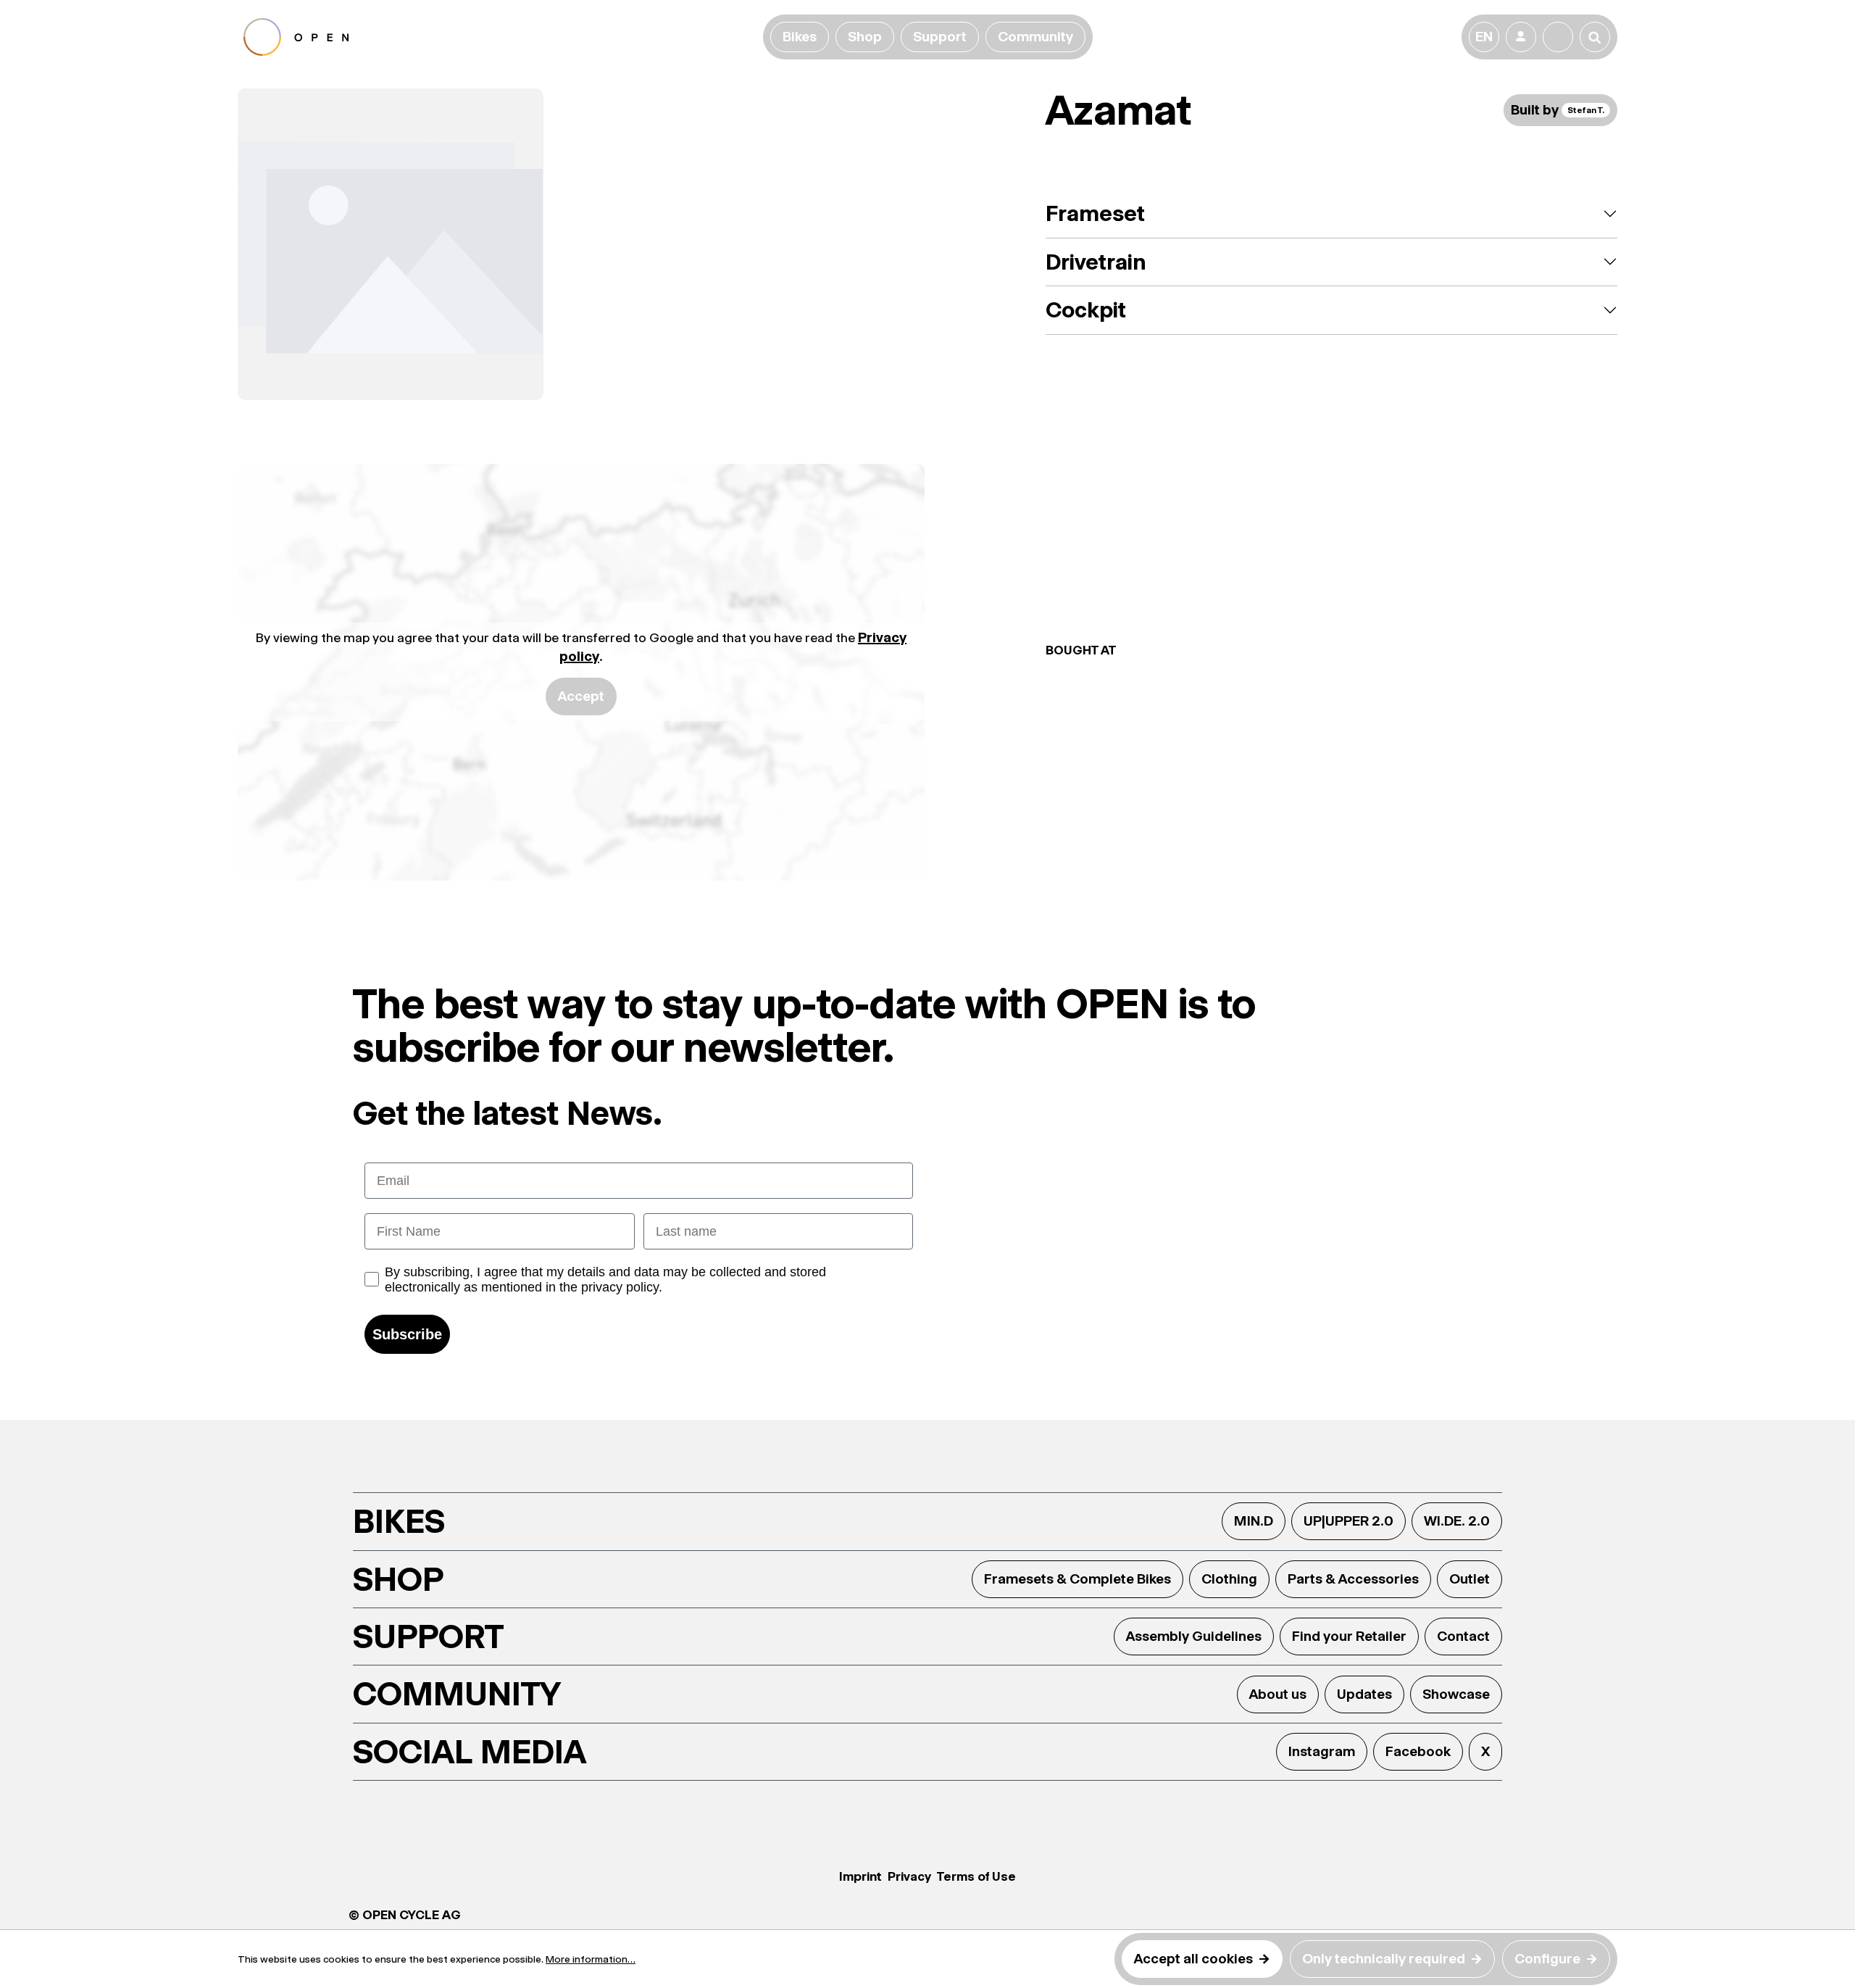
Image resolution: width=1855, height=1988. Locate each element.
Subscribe (407, 1334)
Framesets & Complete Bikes (1077, 1579)
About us (1278, 1694)
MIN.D (1254, 1521)
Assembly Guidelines (1194, 1636)
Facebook (1418, 1751)
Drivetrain (1096, 262)
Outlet (1470, 1579)
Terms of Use (976, 1876)
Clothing (1229, 1579)
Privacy (909, 1876)
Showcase (1456, 1694)
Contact (1463, 1636)
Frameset (1095, 213)
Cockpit (1086, 310)
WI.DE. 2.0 (1457, 1521)
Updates (1364, 1694)
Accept (581, 696)
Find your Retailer (1349, 1636)
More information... (591, 1959)
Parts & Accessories (1353, 1579)
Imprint (860, 1876)
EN (1484, 37)
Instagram (1322, 1751)
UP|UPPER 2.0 (1348, 1521)
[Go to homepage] (500, 37)
